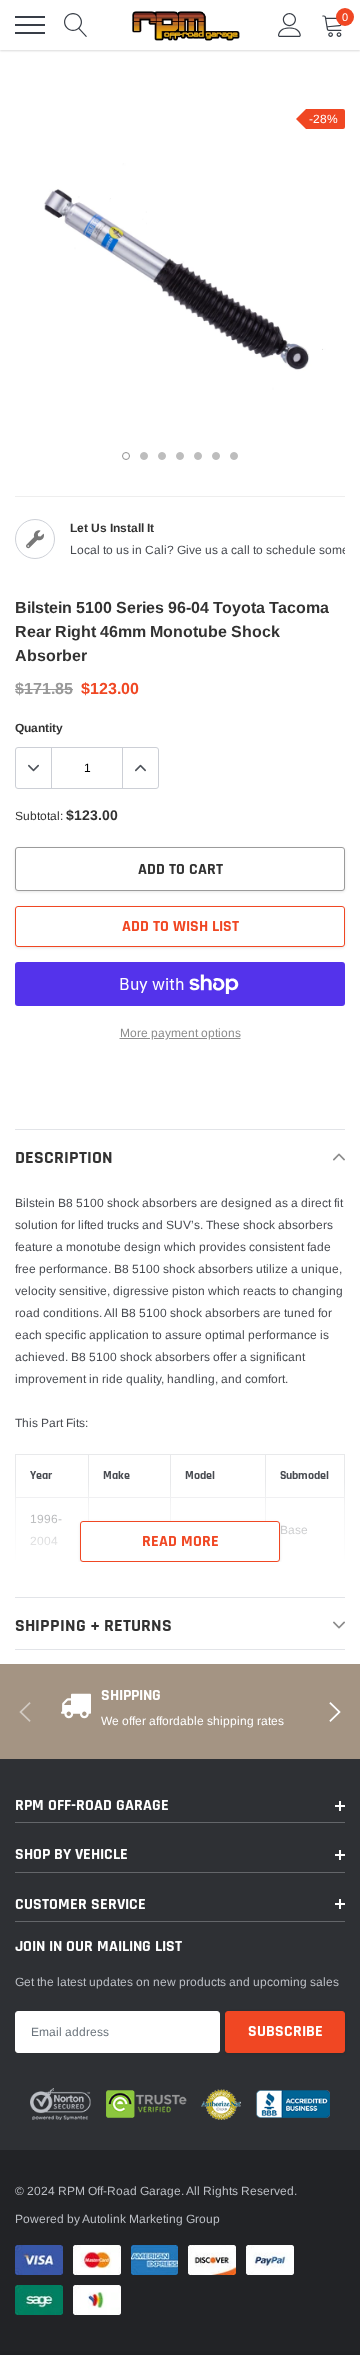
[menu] (30, 25)
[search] (76, 25)
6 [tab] (216, 456)
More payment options (180, 1033)
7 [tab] (234, 456)
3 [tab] (162, 456)
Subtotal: (39, 816)
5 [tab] (198, 456)
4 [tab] (180, 456)
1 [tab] (126, 456)
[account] (290, 25)
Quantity (39, 728)
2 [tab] (144, 456)
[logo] (185, 25)
